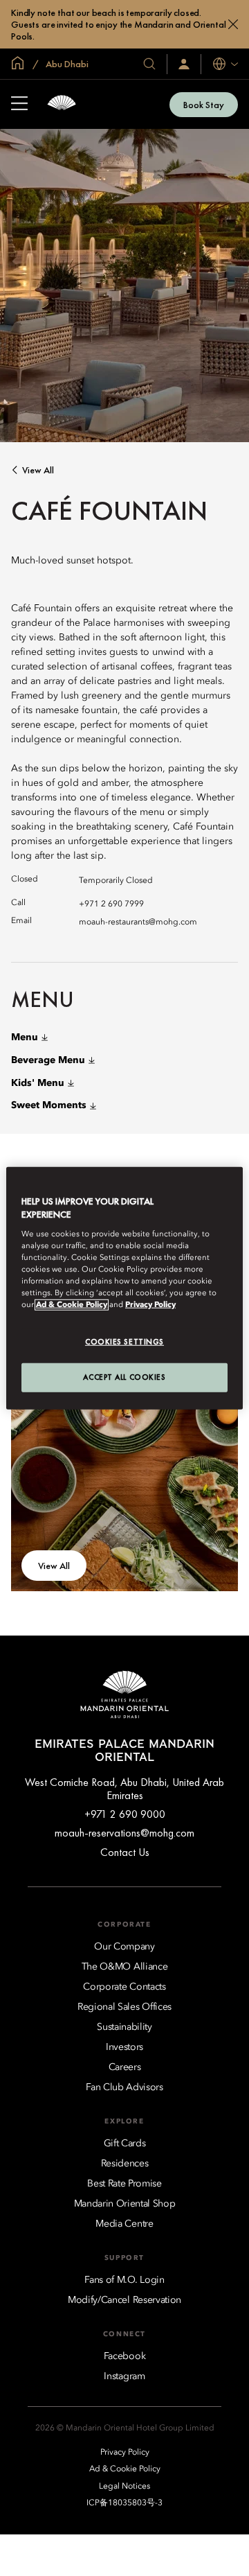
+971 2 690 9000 (125, 1814)
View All (38, 470)
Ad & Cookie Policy (72, 1305)
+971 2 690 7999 (111, 904)
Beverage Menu (48, 1060)
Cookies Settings (124, 1342)
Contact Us (125, 1852)
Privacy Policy (150, 1305)
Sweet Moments (49, 1105)
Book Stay (204, 105)
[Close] (233, 24)
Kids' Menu (38, 1083)
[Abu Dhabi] (62, 104)
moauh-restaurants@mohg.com (138, 922)
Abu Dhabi (66, 64)
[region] (124, 1288)
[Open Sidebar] (19, 105)
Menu (25, 1037)
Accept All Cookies (124, 1377)
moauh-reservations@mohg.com (124, 1833)
